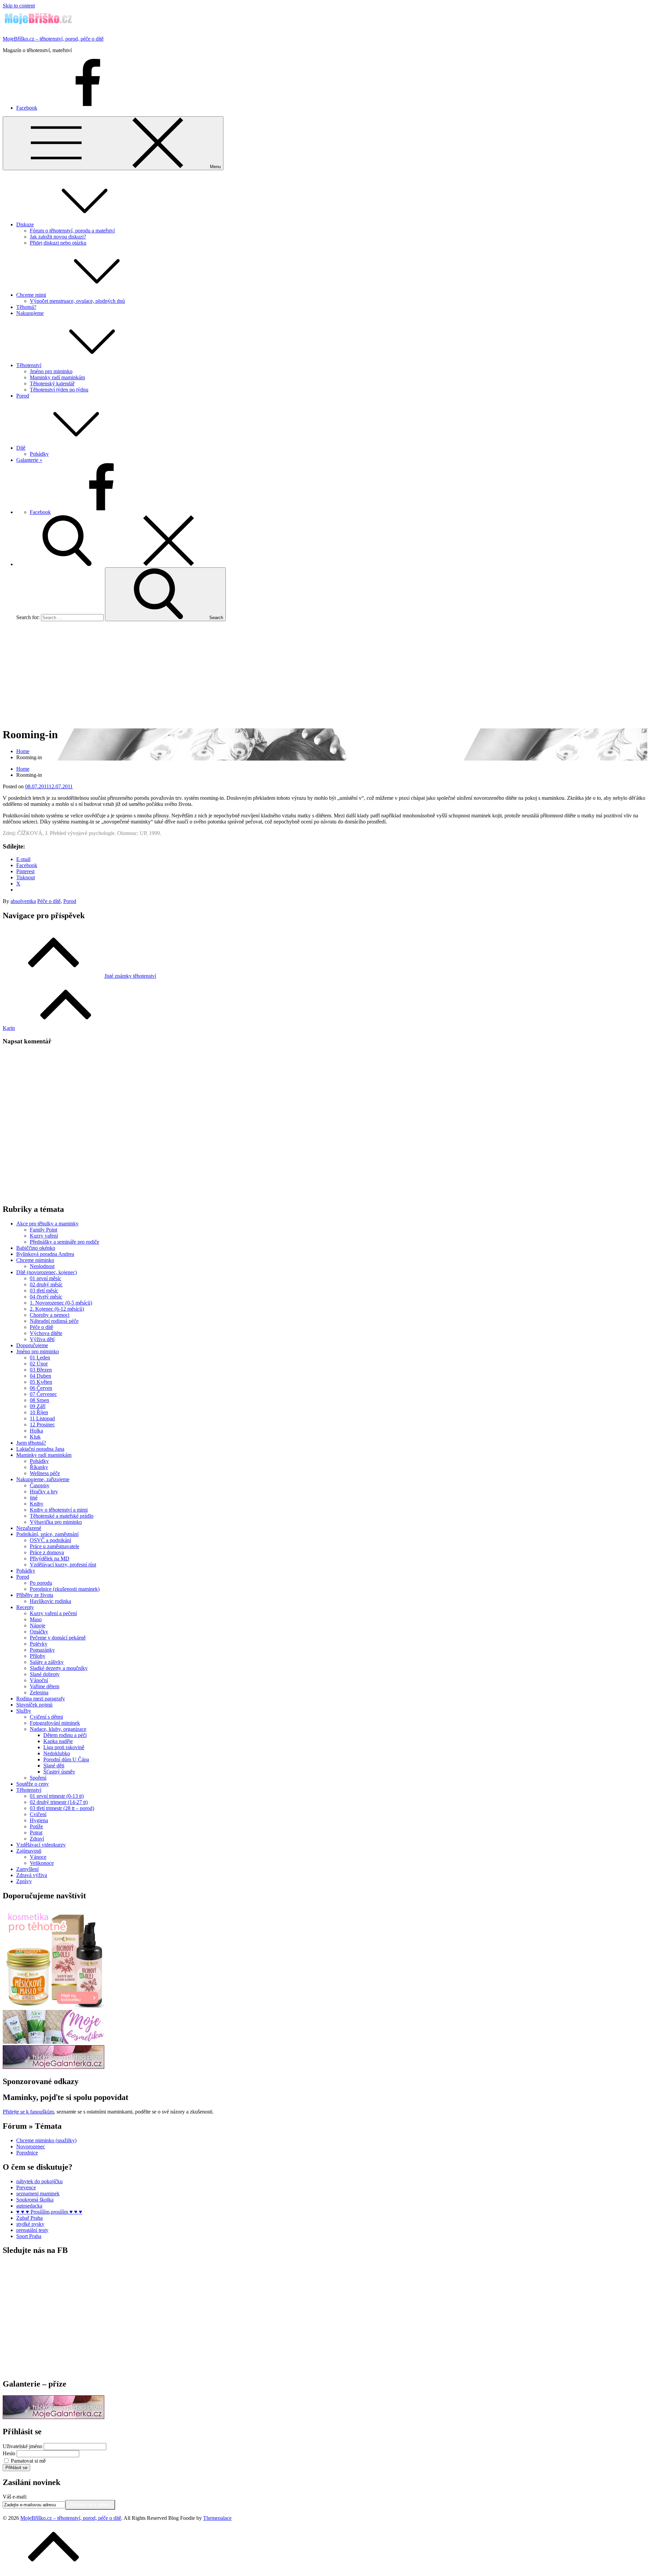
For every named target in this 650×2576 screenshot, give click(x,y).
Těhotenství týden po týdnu (59, 390)
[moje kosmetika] (53, 2042)
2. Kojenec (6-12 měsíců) (57, 1309)
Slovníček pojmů (34, 1705)
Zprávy (24, 1881)
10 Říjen (39, 1412)
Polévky (39, 1644)
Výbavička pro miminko (56, 1522)
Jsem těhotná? (31, 1443)
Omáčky (39, 1632)
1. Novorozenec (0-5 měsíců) (61, 1303)
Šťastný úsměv (59, 1772)
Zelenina (39, 1692)
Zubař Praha (29, 2218)
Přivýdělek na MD (50, 1558)
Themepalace (217, 2518)
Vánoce (38, 1857)
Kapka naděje (58, 1741)
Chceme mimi (31, 295)
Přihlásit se (16, 2468)
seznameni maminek (38, 2194)
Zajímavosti (29, 1851)
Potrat (36, 1833)
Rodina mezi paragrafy (41, 1699)
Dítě (21, 448)
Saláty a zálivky (47, 1662)
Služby (24, 1711)
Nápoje (38, 1625)
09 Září (38, 1406)
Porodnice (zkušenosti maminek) (65, 1589)
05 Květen (41, 1382)
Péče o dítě (49, 901)
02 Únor (39, 1364)
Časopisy (40, 1485)
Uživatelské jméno (23, 2446)
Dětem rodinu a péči (65, 1735)
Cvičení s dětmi (46, 1717)
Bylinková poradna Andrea (45, 1254)
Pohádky (39, 454)
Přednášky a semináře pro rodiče (64, 1242)
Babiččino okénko (36, 1248)
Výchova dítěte (46, 1333)
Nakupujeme (30, 313)
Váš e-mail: (15, 2497)
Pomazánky (42, 1650)
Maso (36, 1619)
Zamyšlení (27, 1869)
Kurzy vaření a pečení (53, 1613)
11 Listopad (42, 1418)
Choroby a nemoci (50, 1315)
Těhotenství (29, 365)
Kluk (35, 1437)
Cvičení (38, 1814)
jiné (34, 1498)
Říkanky (39, 1467)
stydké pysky (30, 2224)
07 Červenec (43, 1394)
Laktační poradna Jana (40, 1449)
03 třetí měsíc (44, 1291)
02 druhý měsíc (46, 1284)
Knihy (37, 1504)
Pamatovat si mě (28, 2461)
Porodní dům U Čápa (66, 1759)
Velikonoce (42, 1863)
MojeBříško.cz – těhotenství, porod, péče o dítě (53, 39)
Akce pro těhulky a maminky (47, 1224)
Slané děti (54, 1766)
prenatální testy (32, 2230)
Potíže (36, 1826)
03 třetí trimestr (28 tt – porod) (62, 1808)
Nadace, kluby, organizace (58, 1729)
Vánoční (39, 1680)
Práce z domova (47, 1552)
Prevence (26, 2187)
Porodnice (27, 2153)
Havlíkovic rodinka (50, 1601)
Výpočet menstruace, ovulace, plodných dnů (77, 301)
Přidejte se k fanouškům (28, 2112)
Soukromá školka (35, 2200)
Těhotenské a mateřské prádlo (62, 1516)
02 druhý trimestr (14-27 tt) (59, 1802)
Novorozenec (31, 2146)
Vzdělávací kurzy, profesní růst (63, 1565)
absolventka (23, 901)
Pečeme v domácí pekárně (58, 1638)
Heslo (9, 2453)
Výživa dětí (42, 1339)
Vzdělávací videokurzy (41, 1845)
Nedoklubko (57, 1753)
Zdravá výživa (32, 1875)
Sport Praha (29, 2236)
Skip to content (19, 6)
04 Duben (40, 1376)
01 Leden (40, 1358)
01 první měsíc (46, 1278)
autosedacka (29, 2206)
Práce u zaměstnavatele (55, 1546)
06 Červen (41, 1388)
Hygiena (39, 1820)
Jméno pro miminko (51, 371)
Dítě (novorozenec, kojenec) (47, 1272)
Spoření (38, 1778)
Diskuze (25, 224)
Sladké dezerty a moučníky (59, 1668)
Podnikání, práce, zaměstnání (47, 1534)
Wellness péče (45, 1473)
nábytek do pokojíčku (39, 2181)
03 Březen (41, 1370)
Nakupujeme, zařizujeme (43, 1479)
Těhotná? (26, 307)
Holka (36, 1431)
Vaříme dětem (45, 1686)
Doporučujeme (32, 1345)
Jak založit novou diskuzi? (58, 237)
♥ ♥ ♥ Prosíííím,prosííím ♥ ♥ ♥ (49, 2212)
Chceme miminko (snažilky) (46, 2140)
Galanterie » (29, 460)
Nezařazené (29, 1528)
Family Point (44, 1230)
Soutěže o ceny (32, 1784)
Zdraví (37, 1839)
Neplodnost (42, 1266)
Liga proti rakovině (64, 1747)
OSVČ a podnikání (50, 1540)
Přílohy (38, 1656)
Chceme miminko (35, 1260)
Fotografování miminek (55, 1723)
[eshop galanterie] (53, 2067)
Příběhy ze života (35, 1595)
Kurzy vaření (44, 1236)
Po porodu (41, 1583)
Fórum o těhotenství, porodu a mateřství (72, 231)
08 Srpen (39, 1400)
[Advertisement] (325, 674)
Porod (23, 396)
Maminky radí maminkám (57, 377)
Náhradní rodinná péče (54, 1321)
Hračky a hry (44, 1492)
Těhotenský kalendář (52, 383)
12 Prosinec (42, 1425)
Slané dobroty (45, 1674)
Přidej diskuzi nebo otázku (58, 243)
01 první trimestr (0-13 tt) (57, 1796)
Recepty (25, 1607)
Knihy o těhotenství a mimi (59, 1510)
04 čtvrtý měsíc (46, 1297)
